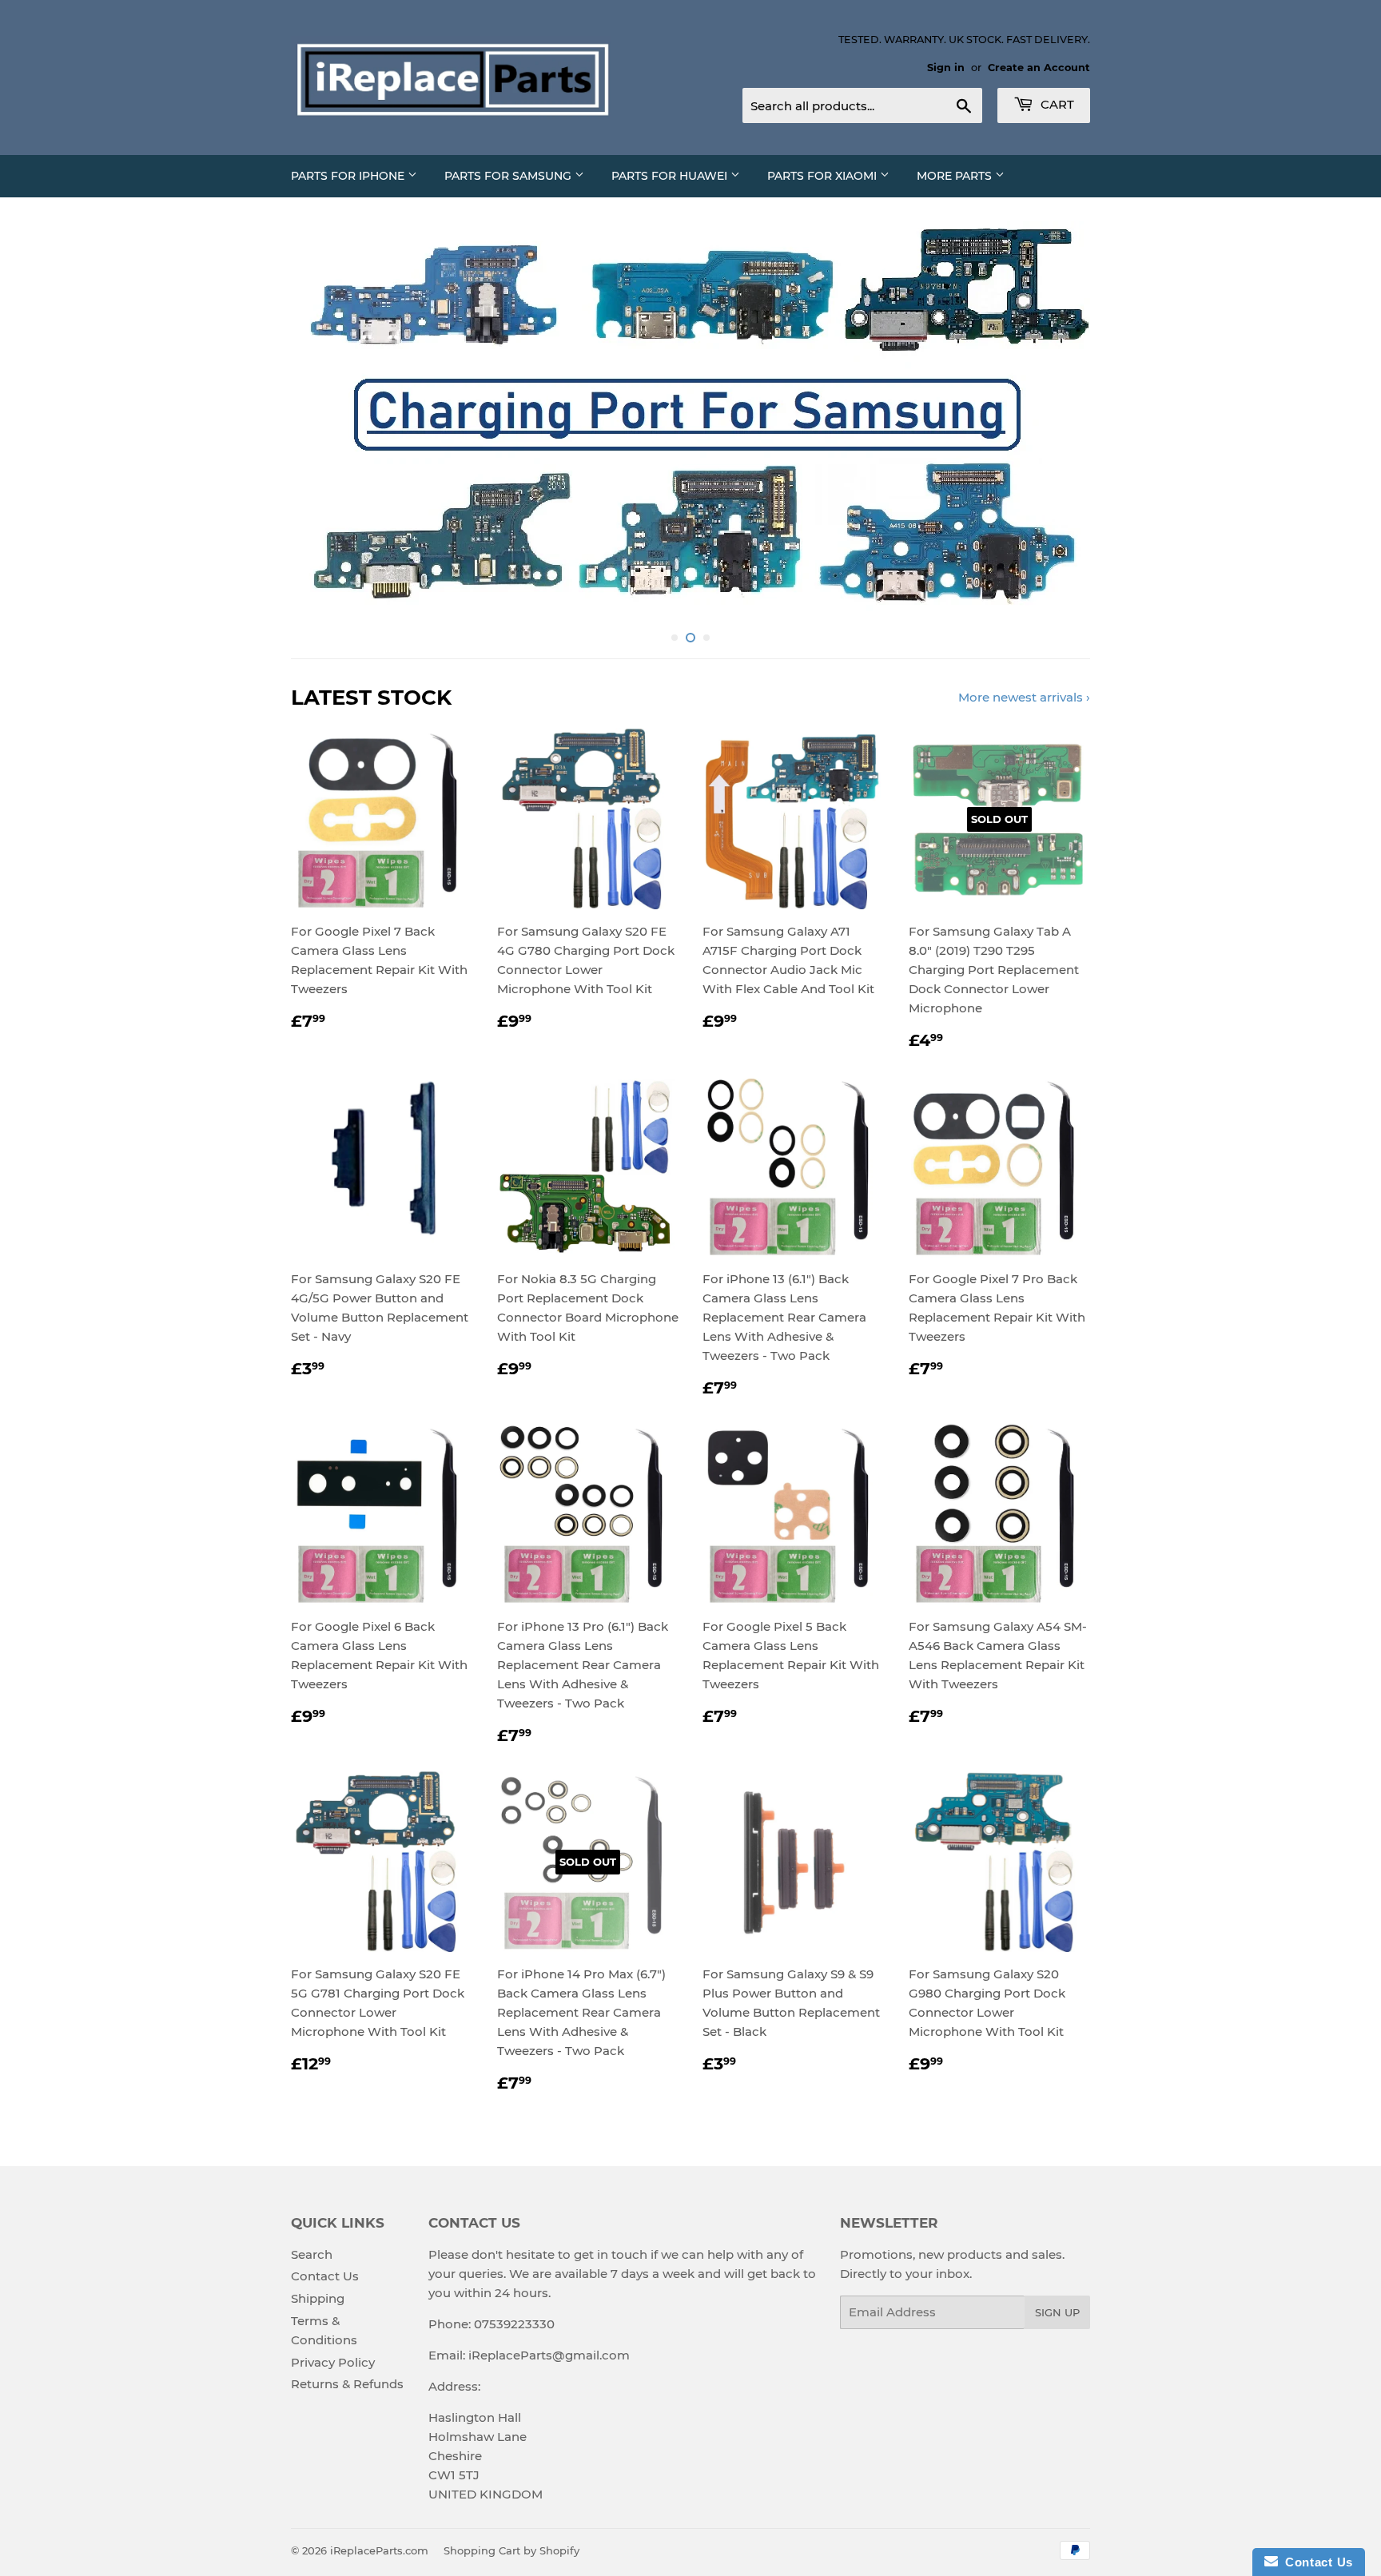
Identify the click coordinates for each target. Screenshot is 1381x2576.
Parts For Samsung (509, 176)
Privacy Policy (333, 2362)
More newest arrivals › (1024, 697)
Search (312, 2254)
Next (1056, 422)
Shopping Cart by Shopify (511, 2550)
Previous (325, 422)
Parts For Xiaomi (824, 176)
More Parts (956, 176)
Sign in (946, 68)
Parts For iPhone (349, 176)
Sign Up (1057, 2312)
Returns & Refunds (347, 2384)
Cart (1056, 104)
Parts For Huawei (671, 176)
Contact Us (325, 2276)
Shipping (318, 2298)
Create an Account (1039, 68)
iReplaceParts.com (379, 2550)
